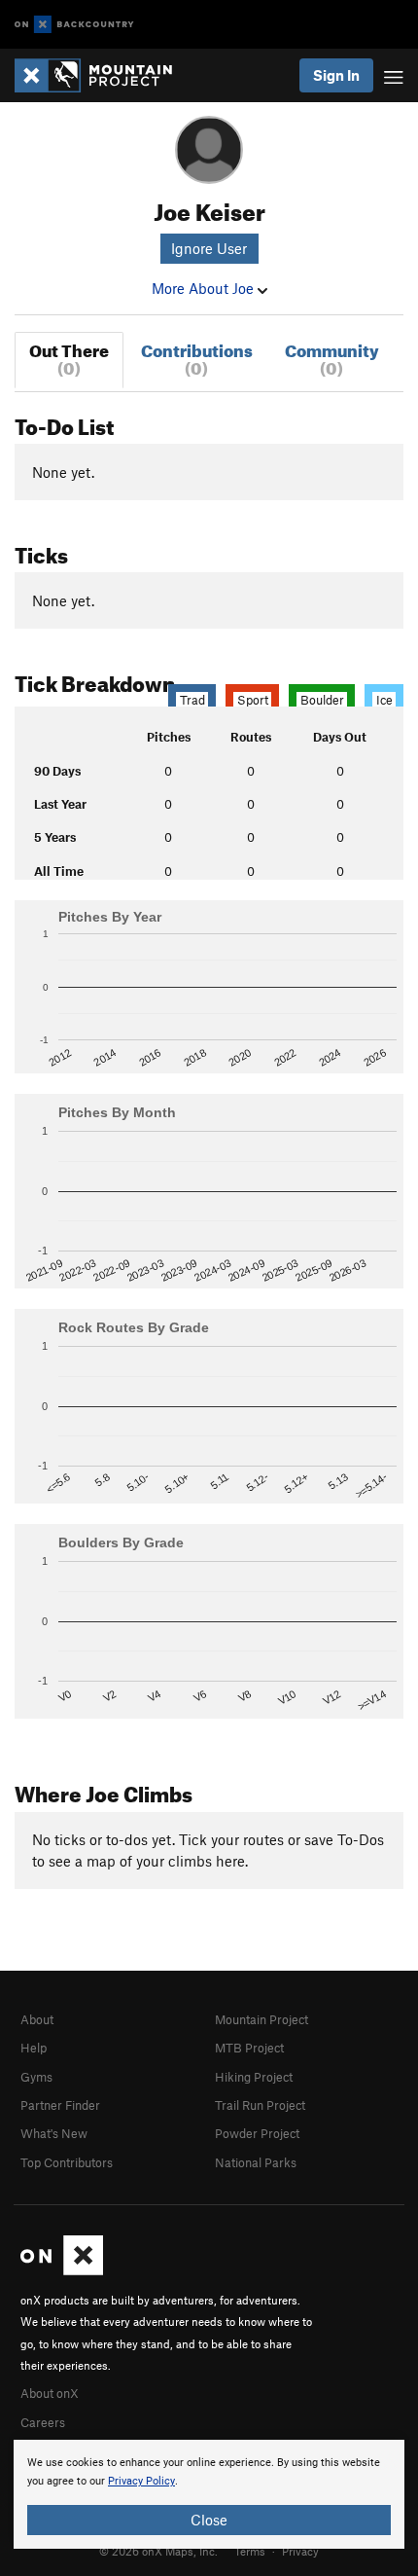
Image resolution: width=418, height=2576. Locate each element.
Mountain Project (261, 2019)
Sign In (336, 75)
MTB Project (249, 2048)
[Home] (103, 75)
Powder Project (257, 2133)
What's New (54, 2133)
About (37, 2019)
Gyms (36, 2077)
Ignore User (209, 248)
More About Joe (205, 288)
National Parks (256, 2162)
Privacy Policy (141, 2481)
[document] (209, 2494)
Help (34, 2048)
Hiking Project (254, 2077)
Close (209, 2520)
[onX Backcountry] (74, 25)
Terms (250, 2551)
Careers (43, 2422)
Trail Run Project (260, 2105)
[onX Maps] (62, 2270)
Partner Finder (60, 2105)
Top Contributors (67, 2162)
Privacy (300, 2551)
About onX (50, 2393)
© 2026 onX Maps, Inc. (158, 2551)
